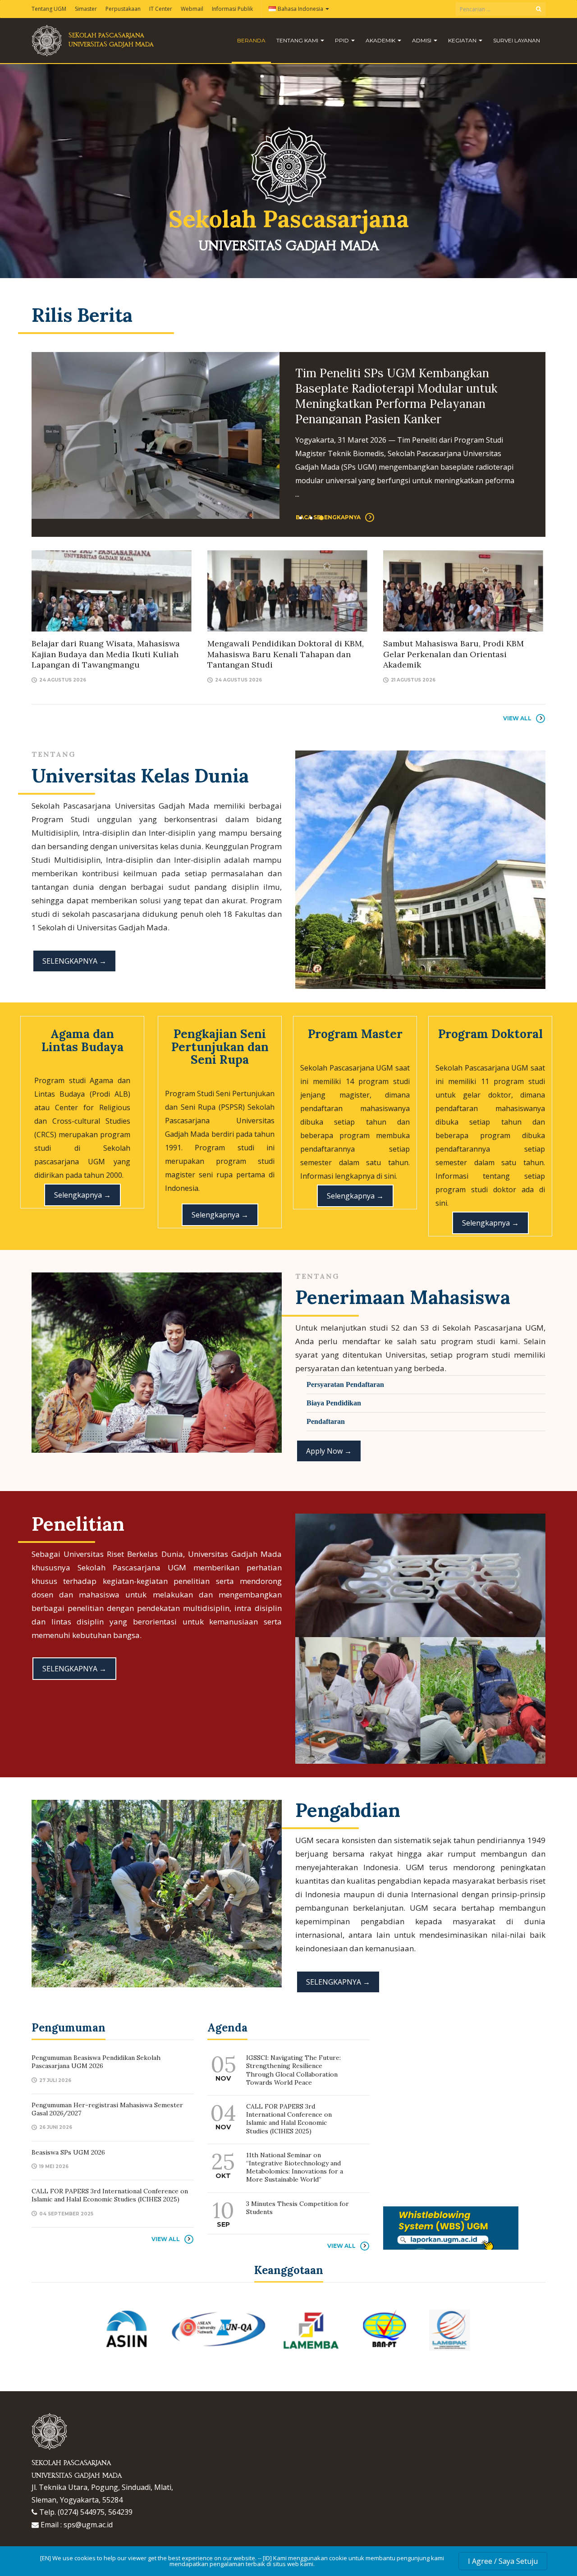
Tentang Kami (298, 40)
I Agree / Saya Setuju (503, 2561)
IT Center (161, 9)
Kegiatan (463, 40)
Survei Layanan (517, 40)
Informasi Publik (232, 9)
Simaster (86, 9)
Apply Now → (329, 1451)
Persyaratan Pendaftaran (345, 1384)
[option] (288, 435)
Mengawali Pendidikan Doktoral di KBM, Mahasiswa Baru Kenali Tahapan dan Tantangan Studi (286, 654)
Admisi (422, 40)
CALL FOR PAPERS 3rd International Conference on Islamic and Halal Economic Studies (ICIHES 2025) (110, 2195)
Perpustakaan (123, 9)
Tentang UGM (49, 9)
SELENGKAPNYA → (74, 961)
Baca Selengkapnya (328, 475)
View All (517, 718)
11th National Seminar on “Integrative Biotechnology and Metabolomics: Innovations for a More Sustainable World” (295, 2167)
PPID (343, 40)
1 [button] (301, 518)
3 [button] (321, 518)
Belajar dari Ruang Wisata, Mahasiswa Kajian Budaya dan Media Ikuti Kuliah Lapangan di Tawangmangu (106, 654)
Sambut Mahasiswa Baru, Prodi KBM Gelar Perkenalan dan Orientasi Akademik (453, 654)
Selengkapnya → (82, 1195)
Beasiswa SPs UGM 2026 (68, 2152)
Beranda (251, 40)
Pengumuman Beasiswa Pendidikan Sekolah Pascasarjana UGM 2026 (391, 381)
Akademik (381, 40)
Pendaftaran (326, 1421)
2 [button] (311, 518)
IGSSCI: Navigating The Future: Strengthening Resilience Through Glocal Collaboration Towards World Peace (293, 2070)
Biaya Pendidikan (334, 1403)
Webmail (192, 9)
